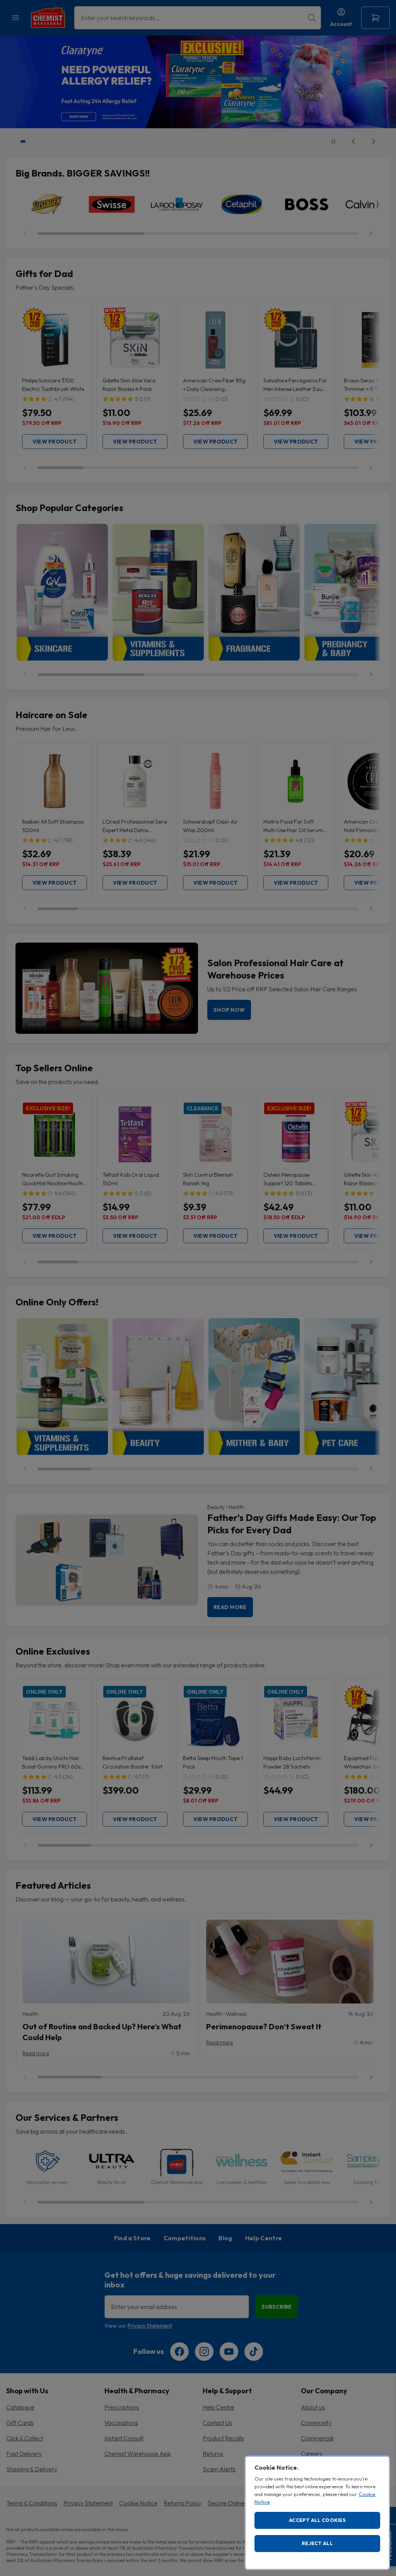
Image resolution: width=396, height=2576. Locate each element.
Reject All (317, 2543)
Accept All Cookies (317, 2520)
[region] (317, 2513)
